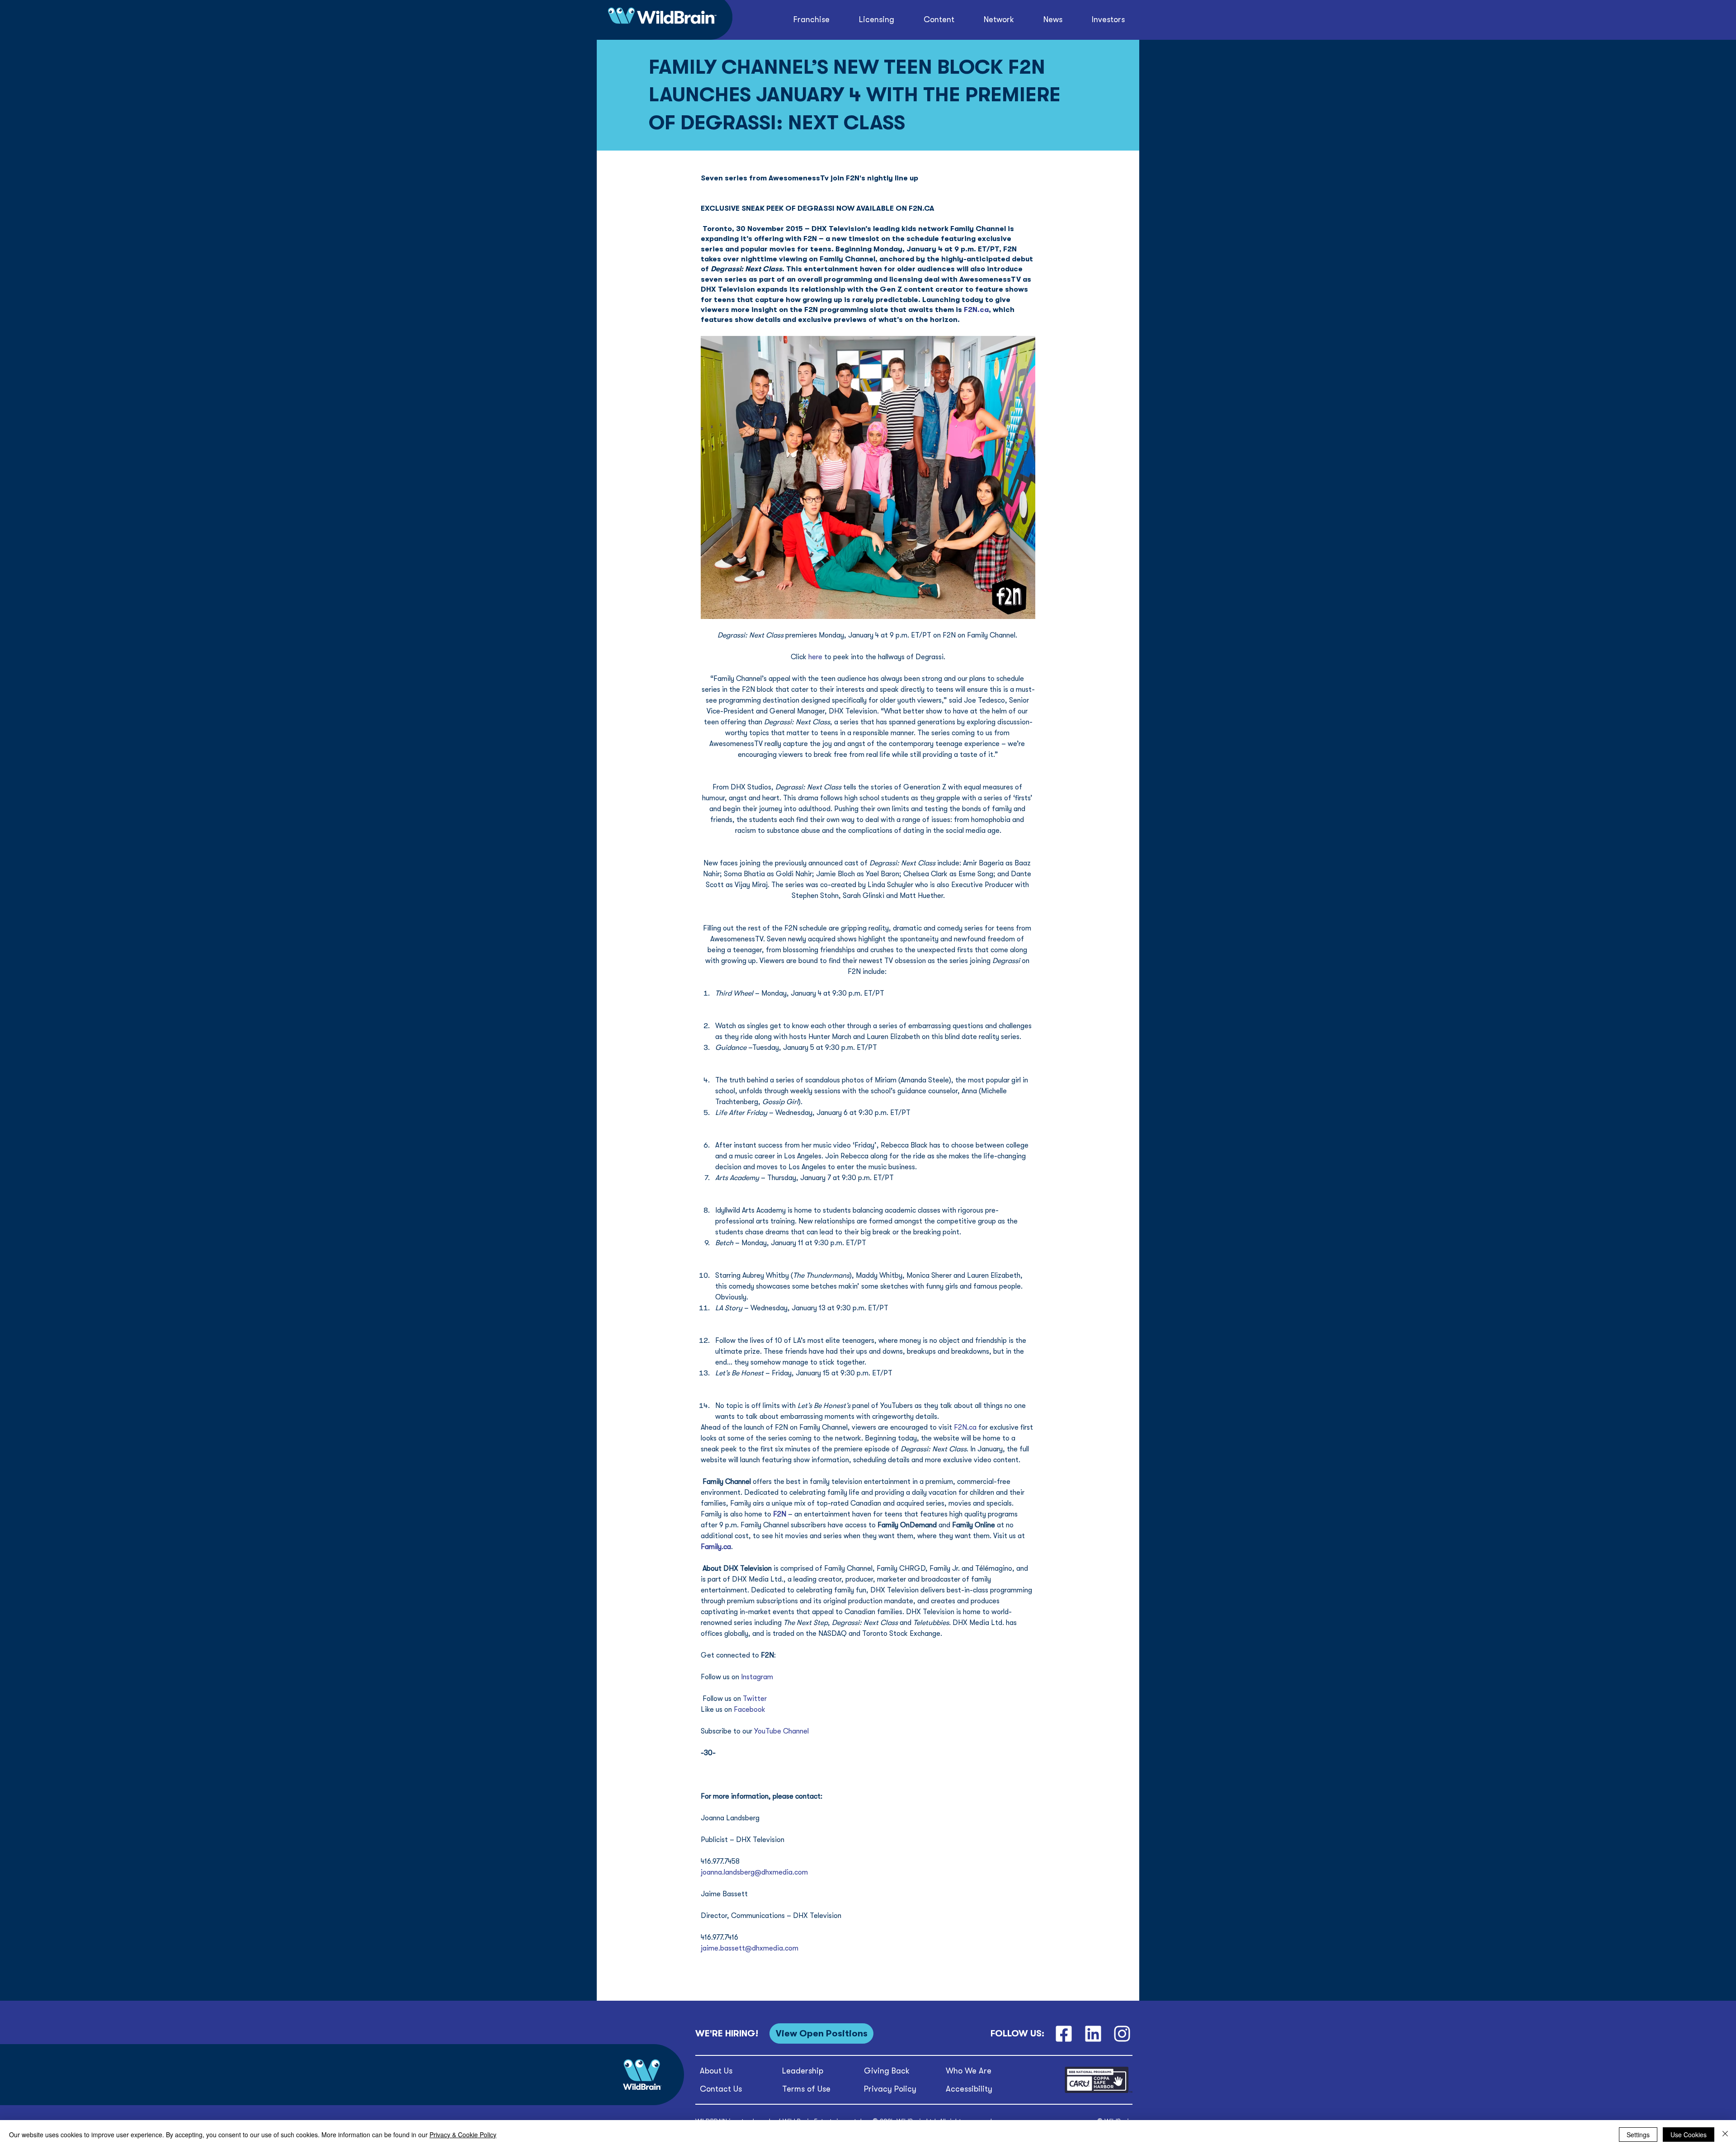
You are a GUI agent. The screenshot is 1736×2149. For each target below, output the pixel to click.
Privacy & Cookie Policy (463, 2135)
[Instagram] (1122, 2033)
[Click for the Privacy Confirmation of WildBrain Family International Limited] (1099, 2091)
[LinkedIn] (1093, 2033)
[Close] (1725, 2135)
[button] (939, 20)
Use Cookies (1689, 2135)
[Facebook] (1064, 2033)
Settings (1638, 2135)
